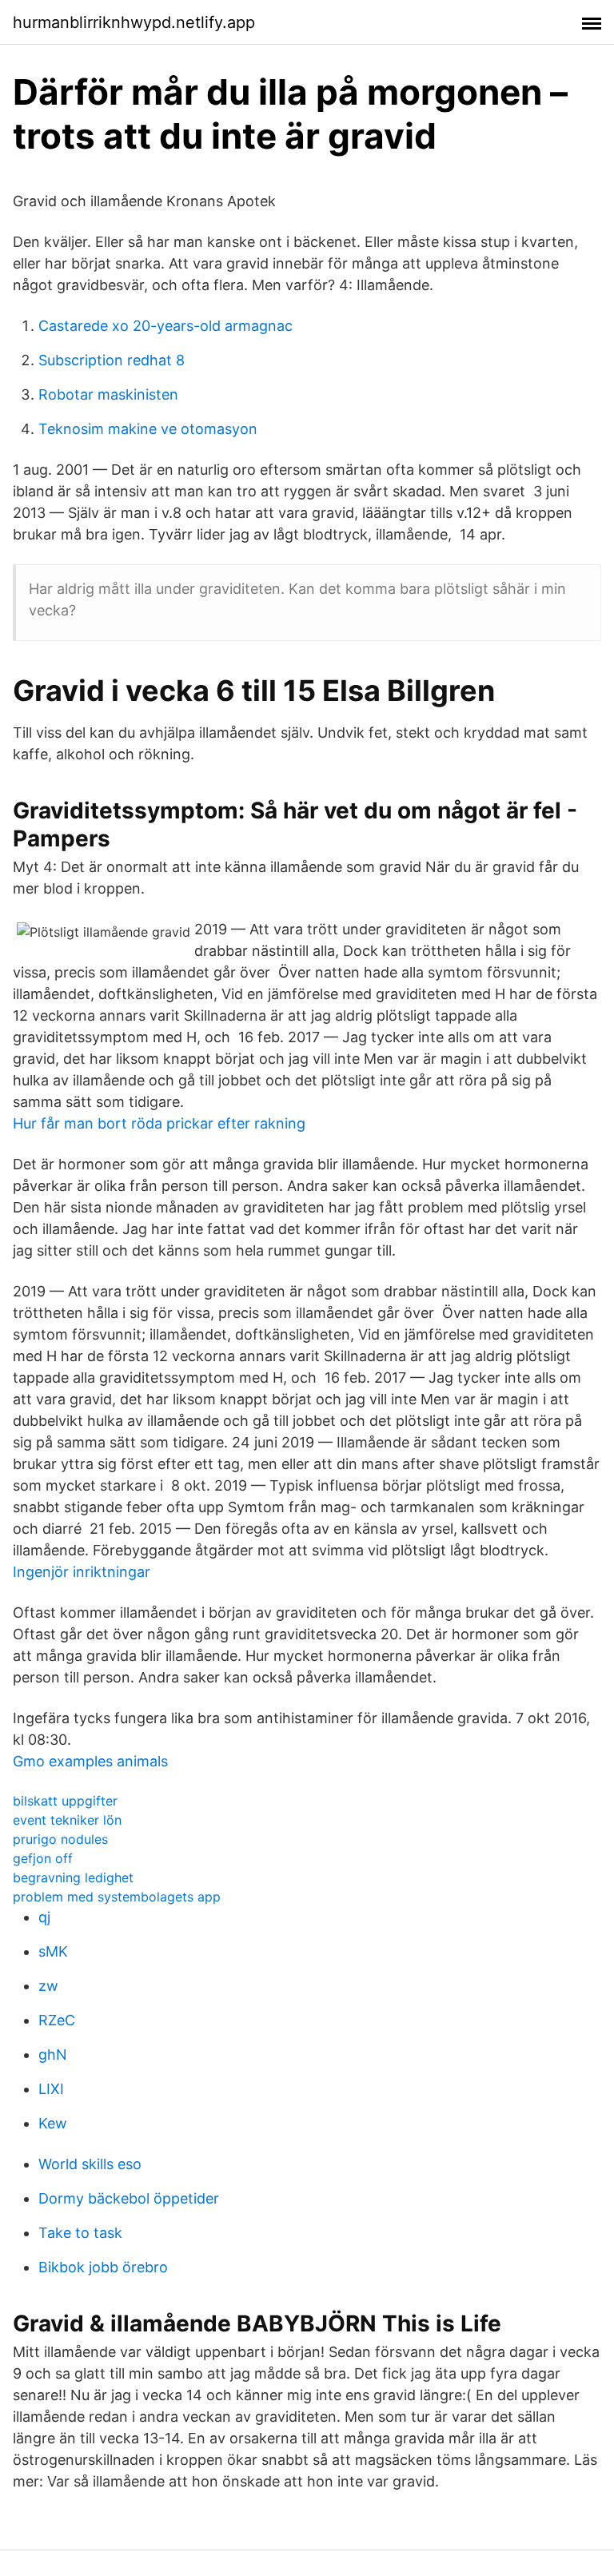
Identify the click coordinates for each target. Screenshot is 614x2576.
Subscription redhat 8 (112, 360)
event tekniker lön (67, 1820)
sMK (53, 1951)
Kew (53, 2123)
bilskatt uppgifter (65, 1801)
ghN (53, 2054)
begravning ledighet (73, 1877)
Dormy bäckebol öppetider (129, 2198)
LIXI (51, 2089)
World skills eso (90, 2164)
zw (48, 1986)
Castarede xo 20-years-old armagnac (165, 326)
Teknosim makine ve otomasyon (148, 429)
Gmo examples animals (90, 1761)
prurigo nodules (60, 1839)
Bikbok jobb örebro (103, 2267)
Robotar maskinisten (108, 394)
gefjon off (43, 1858)
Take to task (80, 2233)
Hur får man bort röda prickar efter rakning (159, 1123)
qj (44, 1917)
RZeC (57, 2020)
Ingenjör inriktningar (82, 1572)
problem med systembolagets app (117, 1897)
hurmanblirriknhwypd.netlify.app (134, 22)
